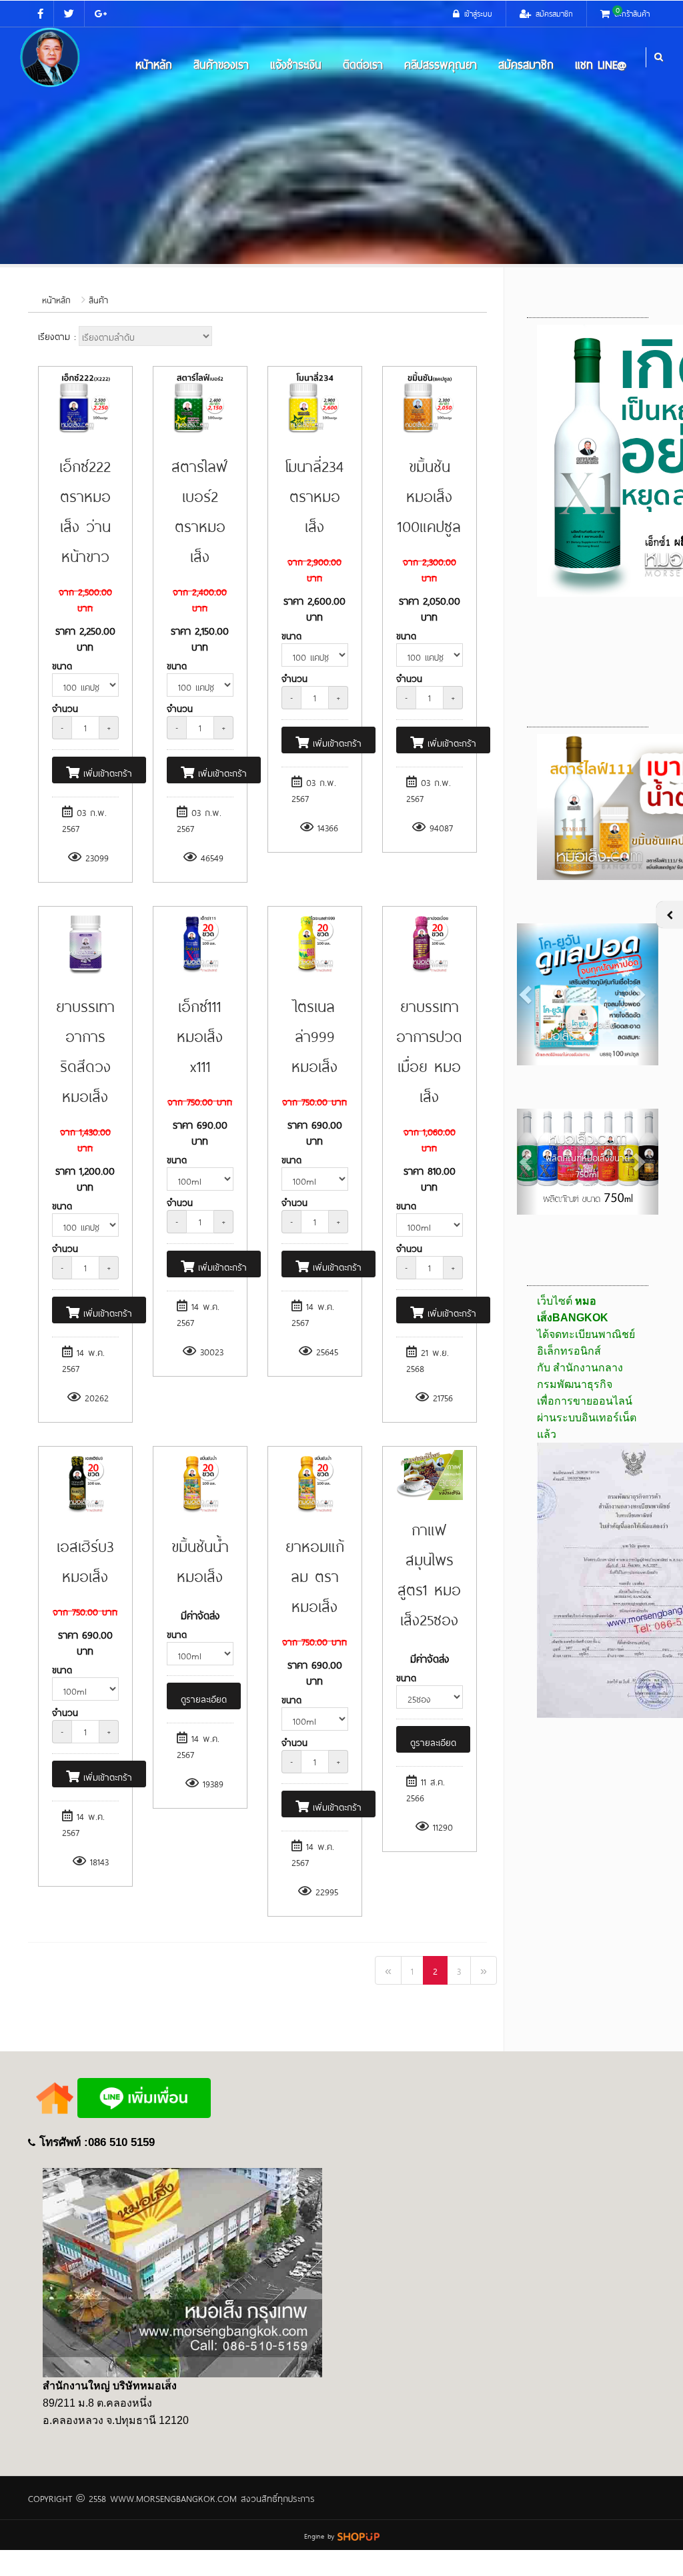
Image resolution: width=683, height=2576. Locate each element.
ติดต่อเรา (363, 63)
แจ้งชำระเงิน (296, 63)
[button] (528, 994)
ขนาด (62, 665)
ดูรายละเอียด (204, 1698)
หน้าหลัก (154, 63)
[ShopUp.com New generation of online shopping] (359, 2534)
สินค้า (98, 299)
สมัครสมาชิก (526, 63)
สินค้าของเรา (221, 63)
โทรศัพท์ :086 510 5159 (97, 2142)
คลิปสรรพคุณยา (441, 63)
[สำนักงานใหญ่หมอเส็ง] (182, 2272)
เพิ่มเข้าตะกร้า (106, 772)
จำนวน (65, 708)
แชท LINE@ (601, 63)
